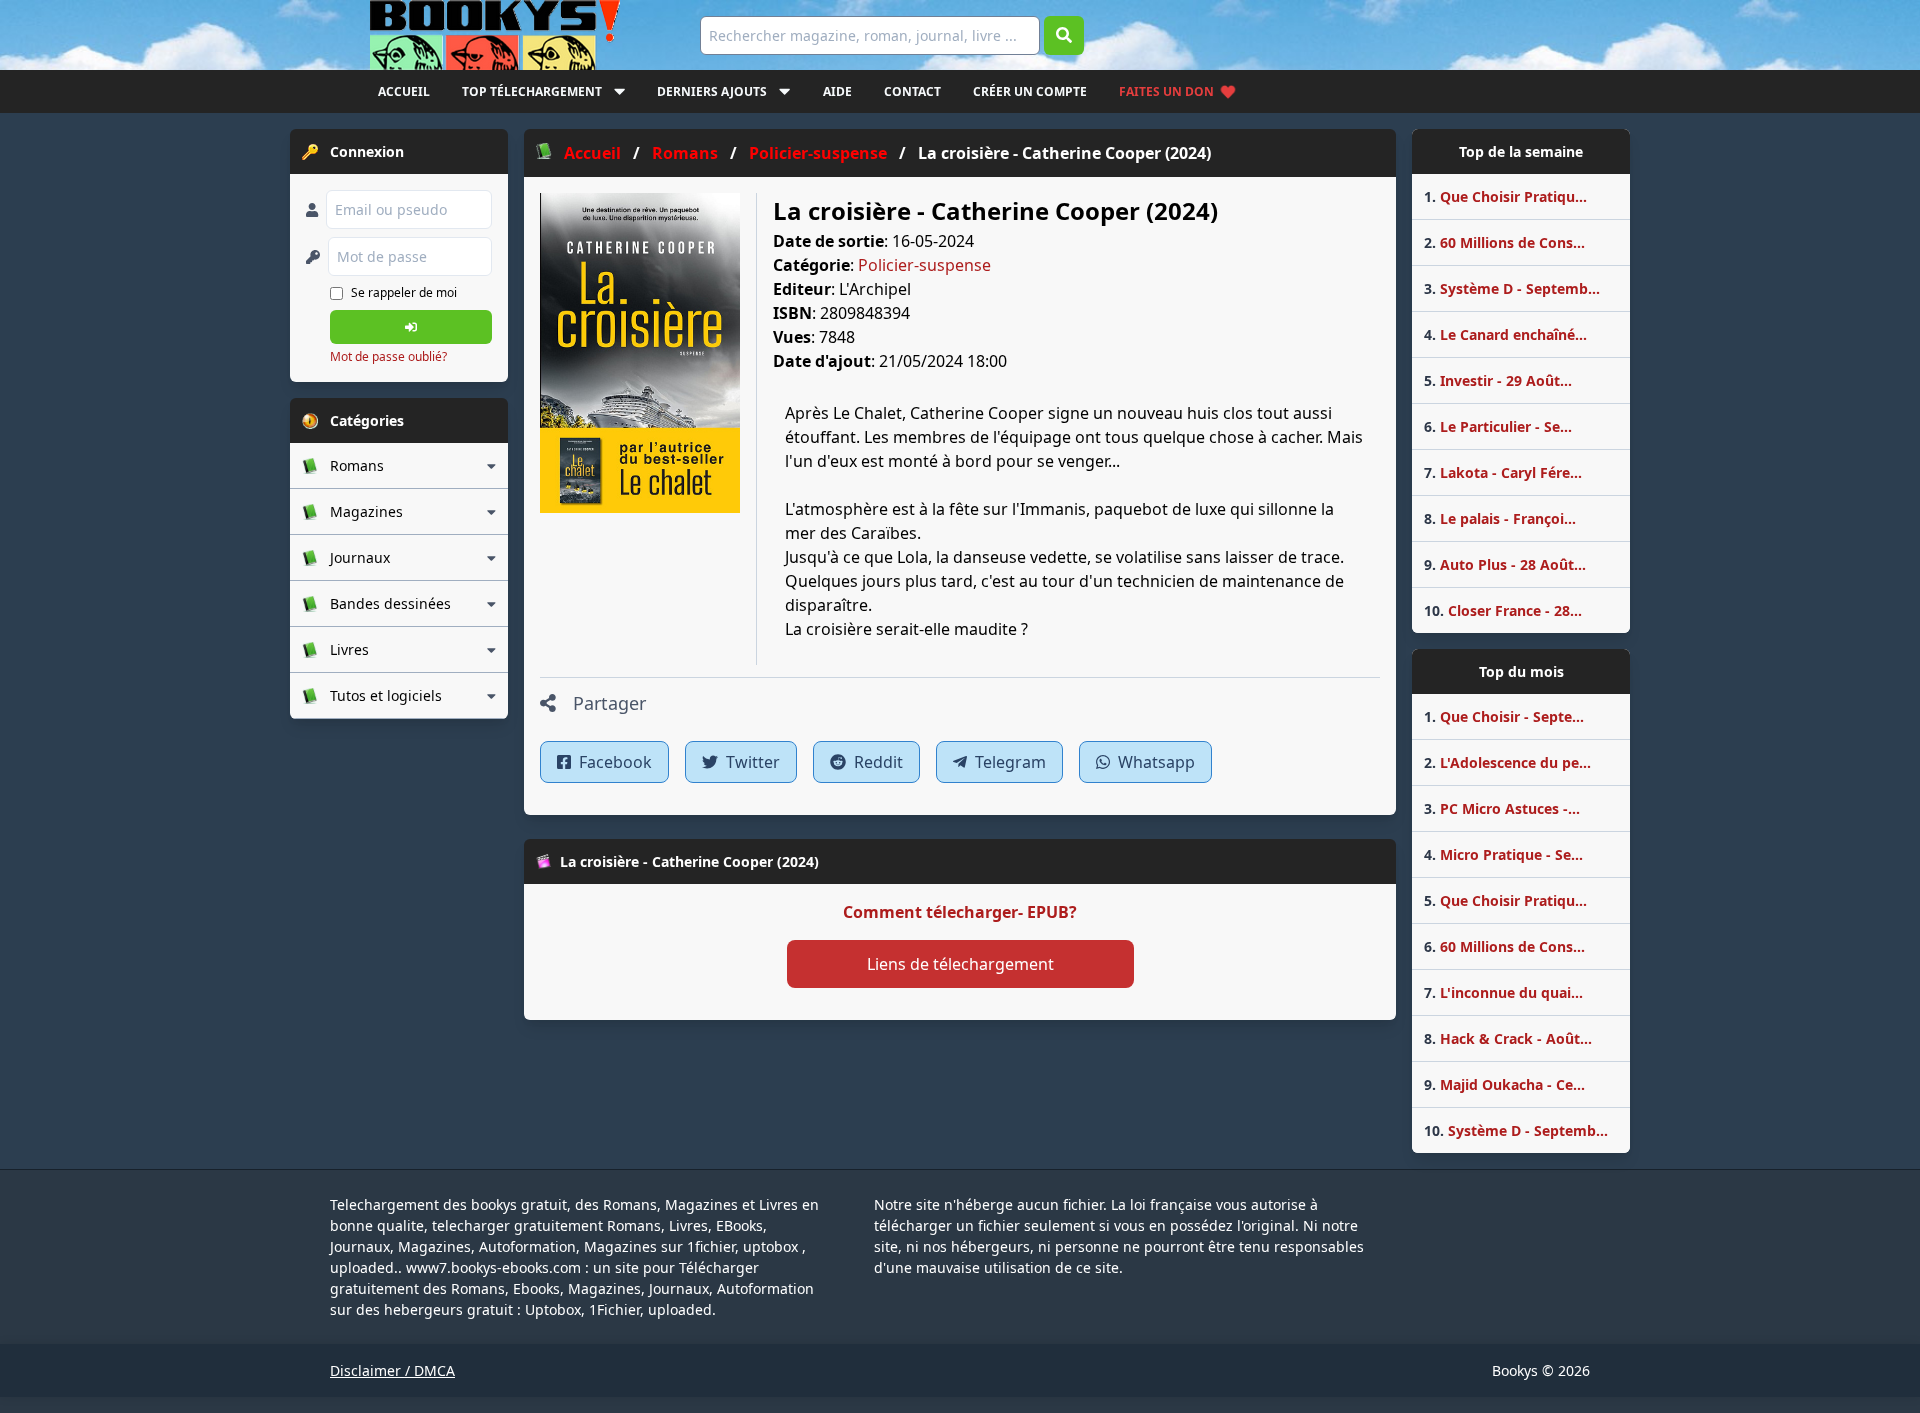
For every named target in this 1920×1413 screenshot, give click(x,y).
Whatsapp (1154, 762)
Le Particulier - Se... (1498, 426)
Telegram (1008, 762)
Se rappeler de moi (404, 292)
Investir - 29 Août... (1498, 380)
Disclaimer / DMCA (392, 1370)
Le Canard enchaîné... (1505, 334)
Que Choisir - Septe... (1504, 716)
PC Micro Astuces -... (1502, 808)
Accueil (404, 91)
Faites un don (1166, 91)
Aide (837, 91)
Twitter (751, 762)
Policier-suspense (924, 265)
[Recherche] (1064, 35)
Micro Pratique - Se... (1503, 854)
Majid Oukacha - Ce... (1504, 1084)
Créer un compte (1030, 91)
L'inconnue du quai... (1503, 992)
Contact (912, 91)
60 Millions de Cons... (1504, 242)
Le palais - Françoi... (1500, 518)
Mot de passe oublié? (388, 356)
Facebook (613, 762)
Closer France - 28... (1503, 610)
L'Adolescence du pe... (1507, 762)
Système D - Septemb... (1512, 288)
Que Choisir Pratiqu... (1505, 196)
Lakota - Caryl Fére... (1503, 472)
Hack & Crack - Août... (1508, 1038)
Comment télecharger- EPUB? (960, 912)
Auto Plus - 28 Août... (1505, 564)
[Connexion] (411, 327)
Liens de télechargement (960, 964)
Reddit (876, 762)
